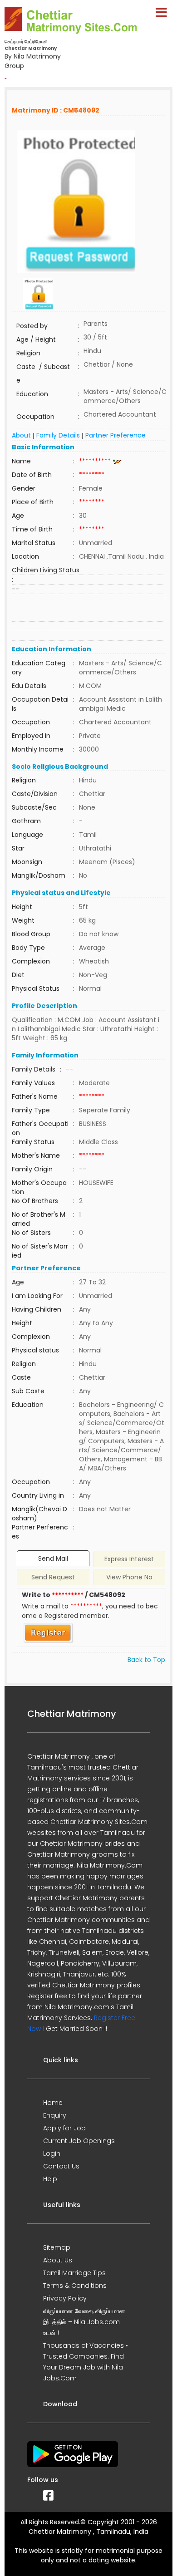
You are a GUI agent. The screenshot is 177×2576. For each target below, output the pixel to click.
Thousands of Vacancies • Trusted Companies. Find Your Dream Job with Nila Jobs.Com (86, 2362)
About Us (58, 2260)
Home (53, 2103)
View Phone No (129, 1577)
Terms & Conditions (75, 2286)
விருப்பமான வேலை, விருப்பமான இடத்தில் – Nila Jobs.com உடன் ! (84, 2322)
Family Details (58, 435)
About (21, 435)
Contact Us (61, 2166)
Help (50, 2179)
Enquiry (55, 2115)
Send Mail (53, 1558)
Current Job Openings (79, 2141)
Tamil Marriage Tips (74, 2273)
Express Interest (129, 1559)
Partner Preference (116, 435)
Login (52, 2153)
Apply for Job (64, 2128)
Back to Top (146, 1660)
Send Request (53, 1577)
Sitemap (57, 2247)
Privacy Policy (65, 2298)
